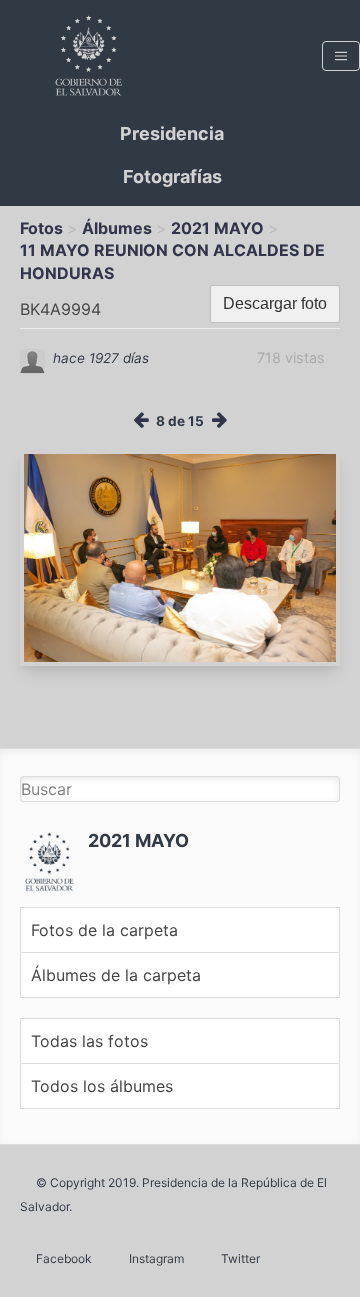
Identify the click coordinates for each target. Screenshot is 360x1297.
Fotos (41, 228)
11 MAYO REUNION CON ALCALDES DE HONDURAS (172, 261)
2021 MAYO (217, 228)
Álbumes (117, 228)
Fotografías (172, 176)
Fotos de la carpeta (104, 930)
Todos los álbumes (102, 1086)
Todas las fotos (89, 1041)
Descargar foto (275, 303)
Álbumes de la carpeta (116, 975)
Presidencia (172, 133)
